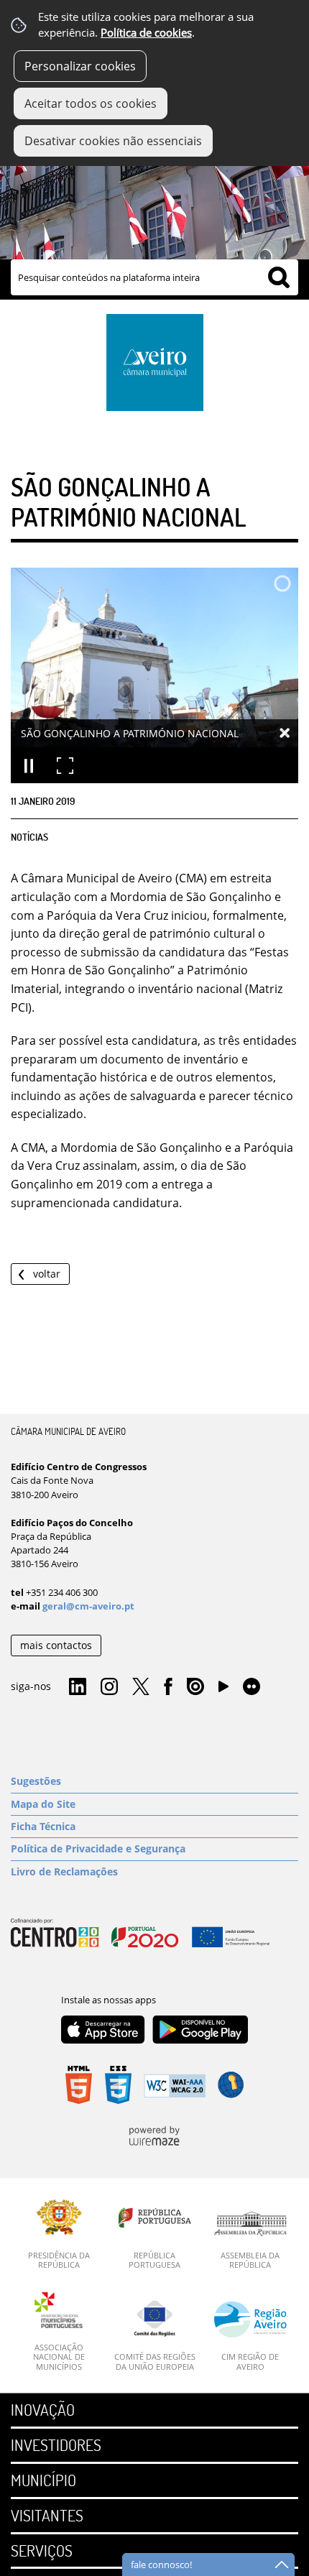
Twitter (141, 1687)
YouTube (223, 1690)
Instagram (109, 1687)
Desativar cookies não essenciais (113, 141)
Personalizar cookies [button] (80, 66)
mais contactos (56, 1645)
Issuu (195, 1687)
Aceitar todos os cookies (91, 103)
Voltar (47, 1274)
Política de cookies (146, 33)
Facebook (168, 1687)
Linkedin (78, 1687)
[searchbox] (154, 277)
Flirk (252, 1687)
